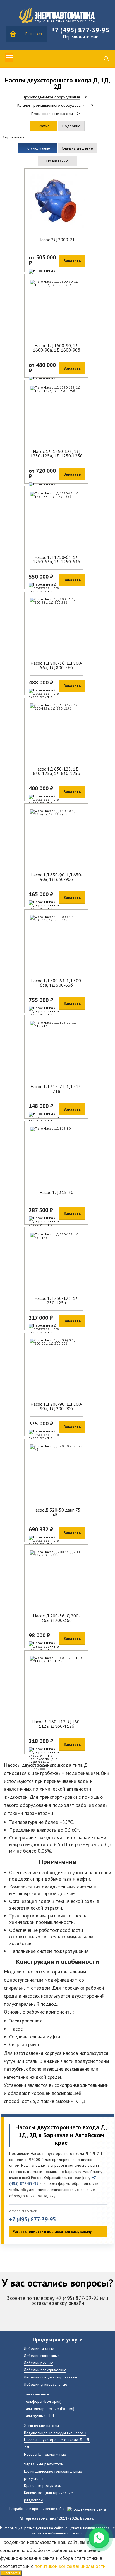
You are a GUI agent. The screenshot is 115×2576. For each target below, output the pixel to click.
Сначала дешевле (77, 148)
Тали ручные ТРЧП (40, 2415)
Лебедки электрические (45, 2370)
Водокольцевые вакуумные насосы (55, 2433)
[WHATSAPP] (99, 2538)
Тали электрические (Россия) (49, 2408)
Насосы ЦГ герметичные (45, 2454)
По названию (57, 161)
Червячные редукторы (44, 2464)
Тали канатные (36, 2394)
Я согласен (11, 2573)
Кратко (44, 126)
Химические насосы (41, 2425)
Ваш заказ (34, 34)
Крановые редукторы (43, 2485)
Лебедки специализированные (51, 2377)
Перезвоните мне (81, 37)
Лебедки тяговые (39, 2348)
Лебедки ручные (39, 2363)
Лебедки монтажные (42, 2356)
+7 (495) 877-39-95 (33, 2220)
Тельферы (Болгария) (43, 2401)
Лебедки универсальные (46, 2384)
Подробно (71, 126)
